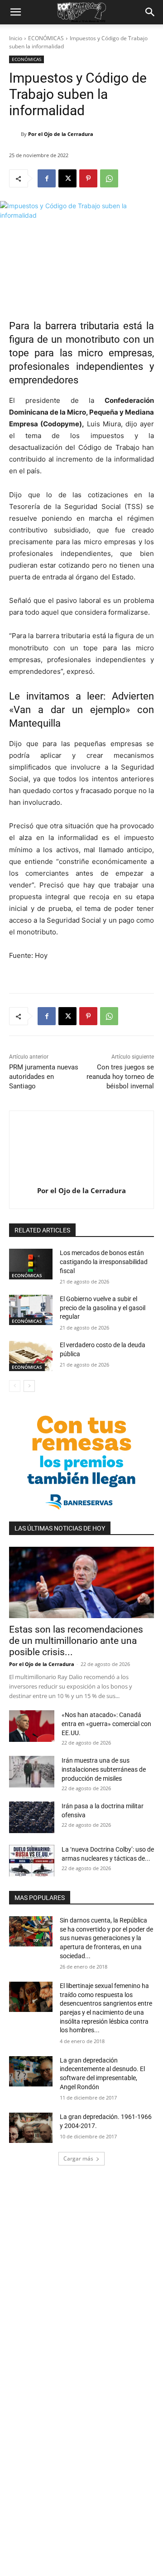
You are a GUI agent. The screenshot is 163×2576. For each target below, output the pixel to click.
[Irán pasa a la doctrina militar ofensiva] (32, 1817)
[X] (67, 178)
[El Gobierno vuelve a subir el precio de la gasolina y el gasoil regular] (31, 1310)
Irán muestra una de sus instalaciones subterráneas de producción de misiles (104, 1769)
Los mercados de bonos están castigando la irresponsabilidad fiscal (104, 1262)
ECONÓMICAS (46, 38)
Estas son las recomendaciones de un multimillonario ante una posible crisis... (76, 1641)
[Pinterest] (88, 178)
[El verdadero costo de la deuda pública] (31, 1356)
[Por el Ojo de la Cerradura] (15, 134)
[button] (15, 12)
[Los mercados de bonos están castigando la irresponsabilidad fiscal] (31, 1264)
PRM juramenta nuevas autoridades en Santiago (44, 1077)
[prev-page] (15, 1386)
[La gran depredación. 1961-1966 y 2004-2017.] (31, 2128)
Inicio (16, 38)
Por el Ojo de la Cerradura (61, 134)
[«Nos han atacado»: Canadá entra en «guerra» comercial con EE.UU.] (32, 1726)
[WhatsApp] (109, 178)
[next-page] (29, 1386)
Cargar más (78, 2158)
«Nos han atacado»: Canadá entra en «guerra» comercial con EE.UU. (106, 1724)
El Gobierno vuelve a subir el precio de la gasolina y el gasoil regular (103, 1308)
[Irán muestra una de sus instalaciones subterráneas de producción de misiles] (32, 1772)
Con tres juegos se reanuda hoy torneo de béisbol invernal (120, 1077)
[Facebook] (47, 178)
